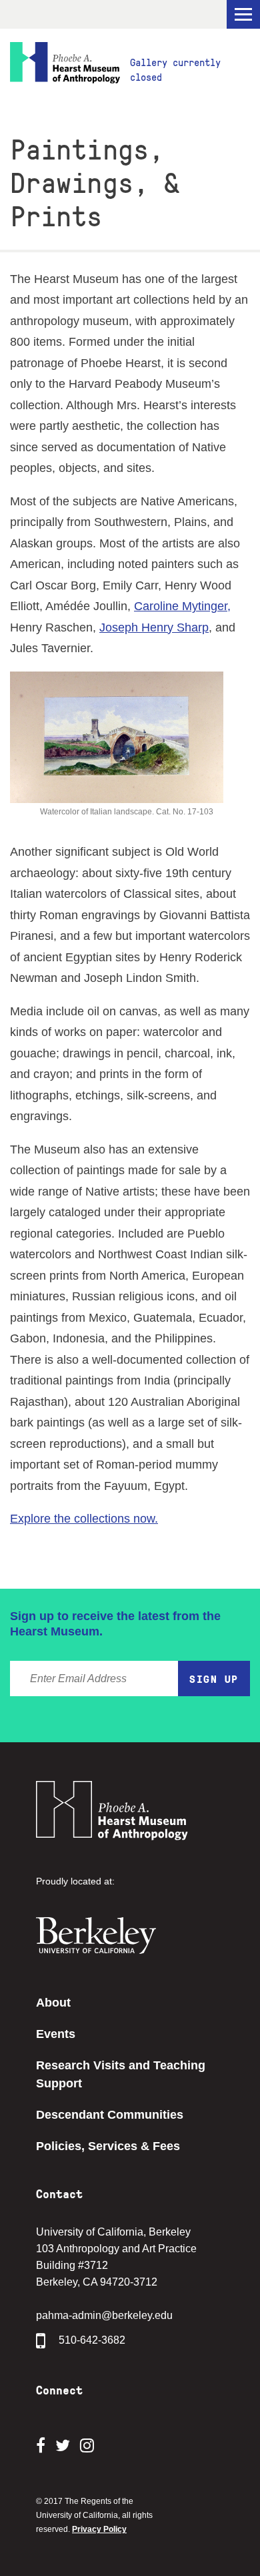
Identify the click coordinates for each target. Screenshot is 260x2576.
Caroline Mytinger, (182, 606)
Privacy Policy (99, 2529)
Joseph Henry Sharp (154, 627)
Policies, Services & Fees (108, 2146)
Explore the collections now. (84, 1519)
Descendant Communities (110, 2115)
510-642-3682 (92, 2341)
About (53, 2003)
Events (56, 2034)
